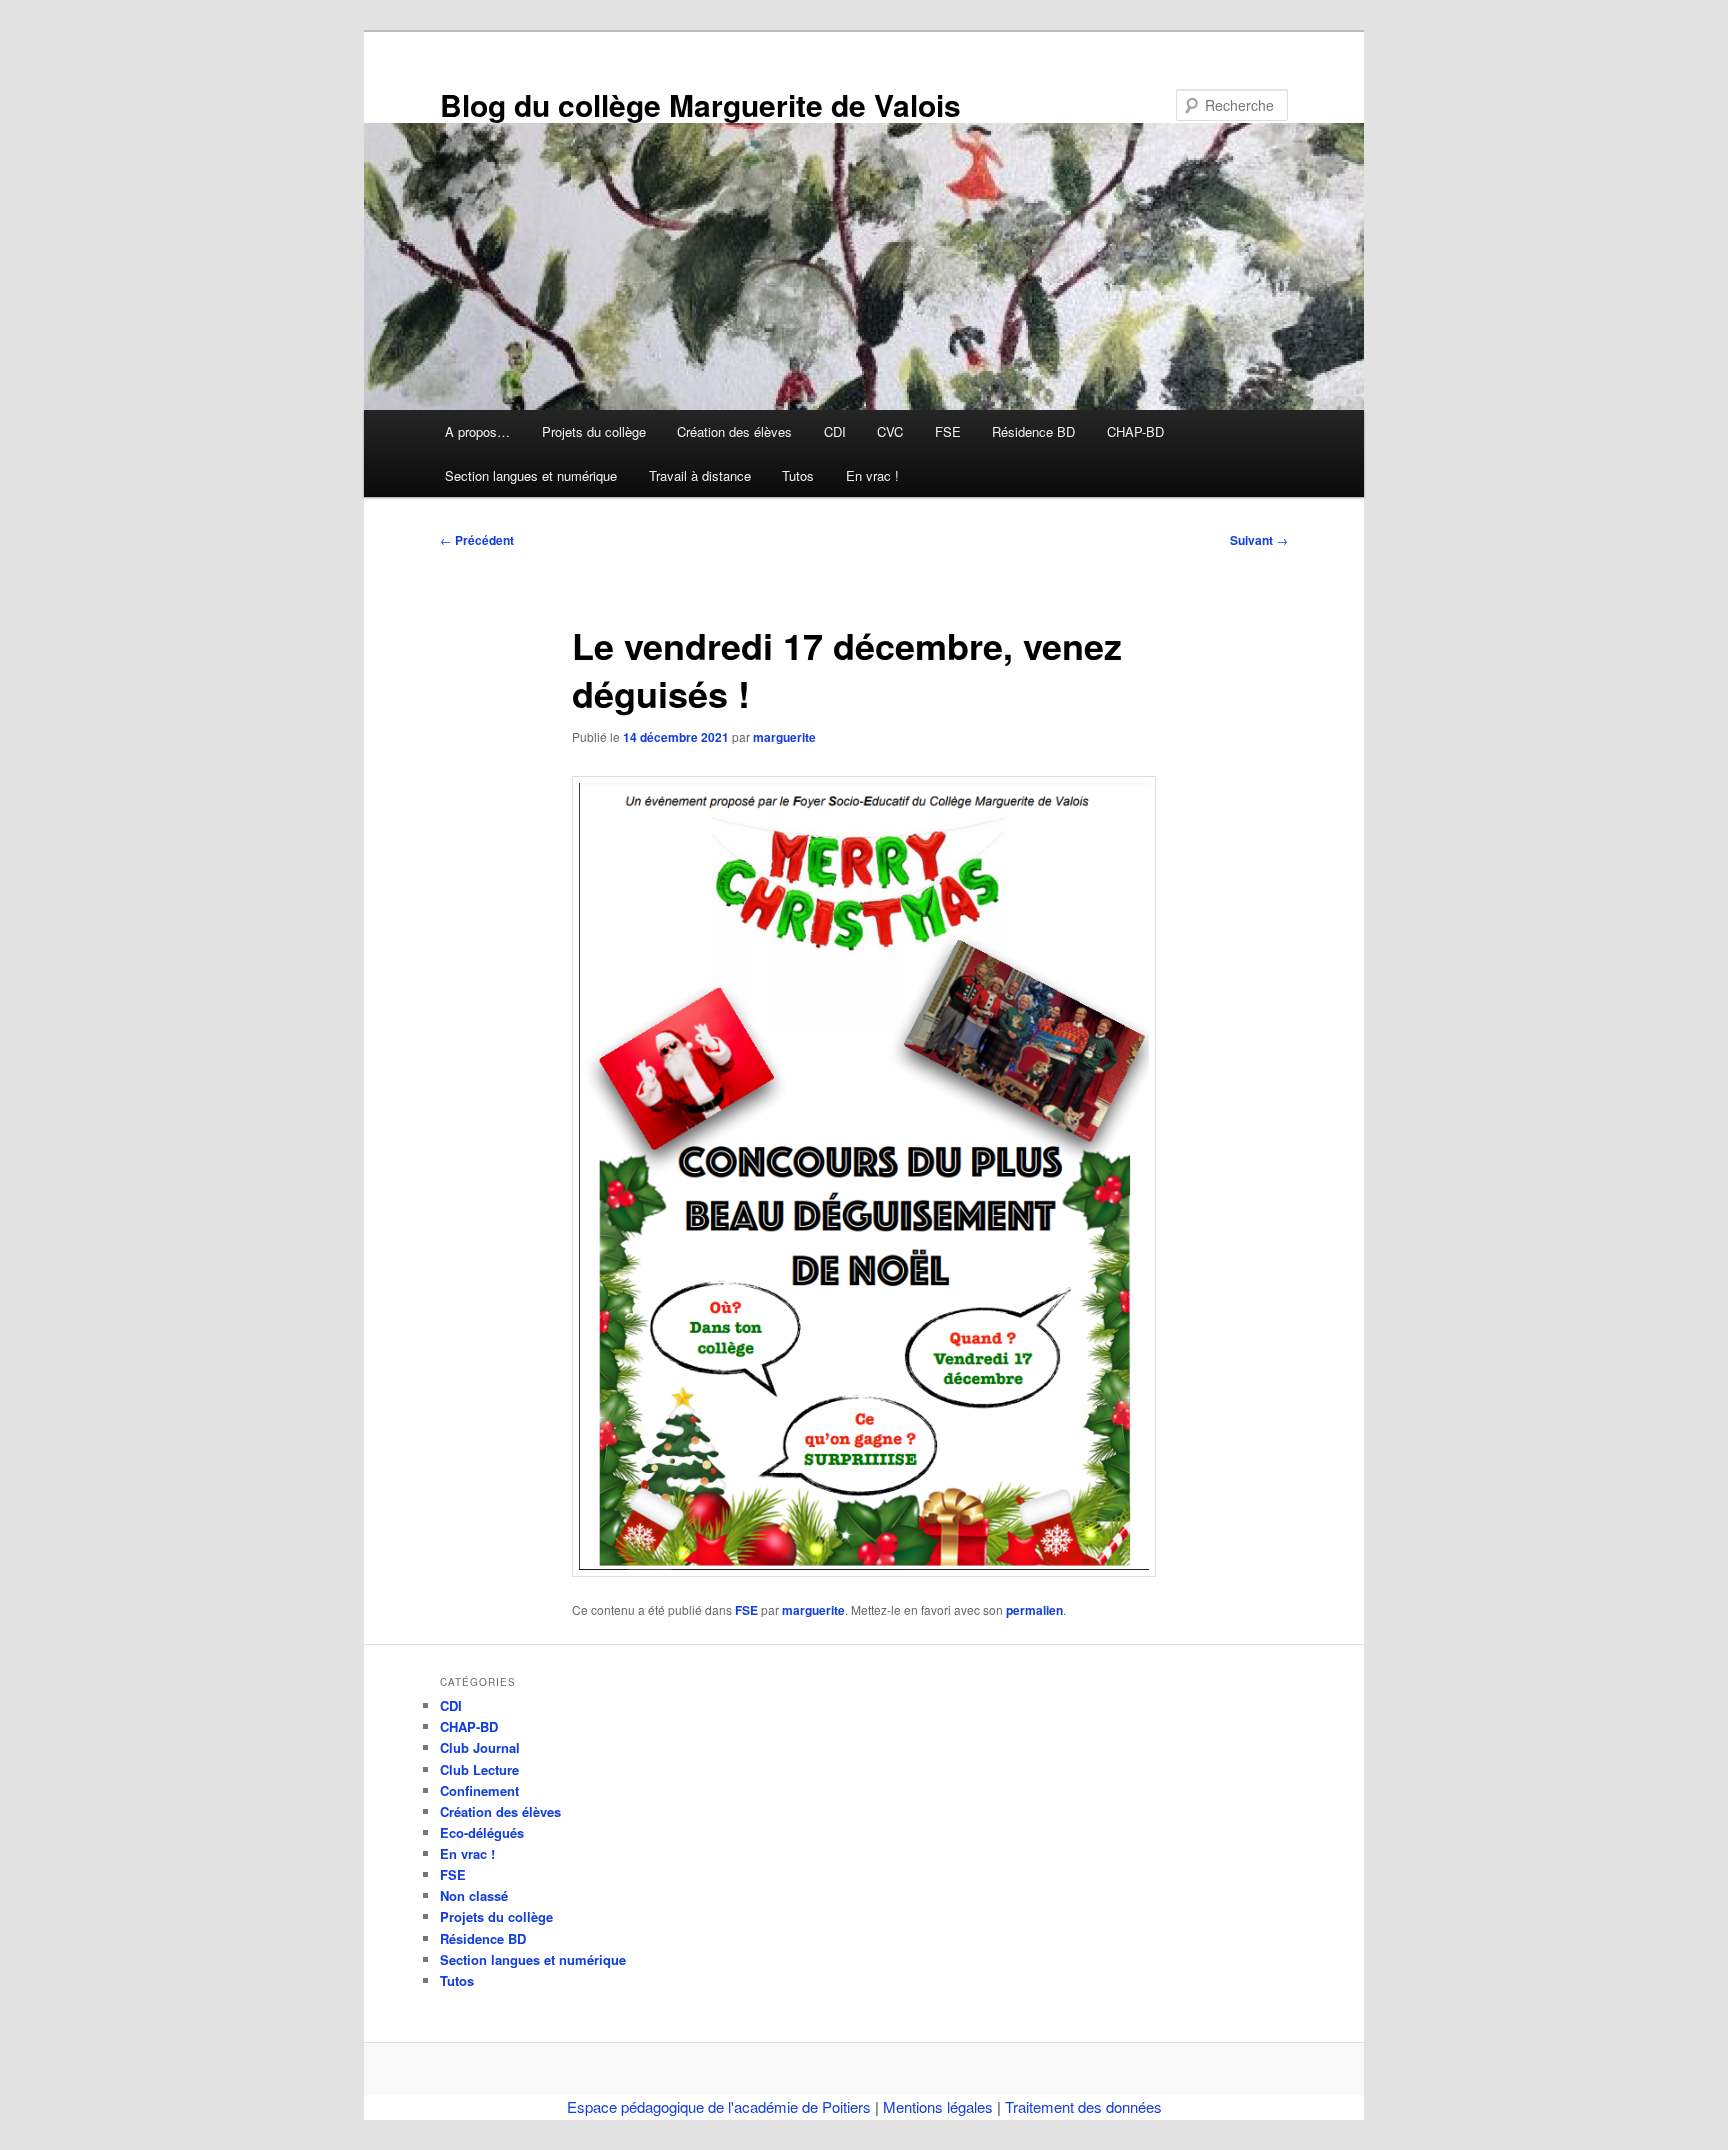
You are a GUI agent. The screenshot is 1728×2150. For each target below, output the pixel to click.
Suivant (1259, 540)
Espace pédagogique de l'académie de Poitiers (719, 2106)
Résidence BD (1033, 431)
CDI (835, 431)
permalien (1034, 1610)
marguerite (784, 737)
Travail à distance (700, 475)
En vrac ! (872, 475)
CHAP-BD (1135, 431)
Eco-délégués (482, 1832)
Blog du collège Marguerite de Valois (700, 104)
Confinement (479, 1790)
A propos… (477, 431)
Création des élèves (734, 431)
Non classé (474, 1895)
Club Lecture (479, 1769)
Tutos (798, 475)
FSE (948, 431)
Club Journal (480, 1747)
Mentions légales (938, 2106)
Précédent (477, 540)
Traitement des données (1083, 2106)
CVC (890, 431)
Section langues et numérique (531, 475)
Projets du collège (594, 431)
